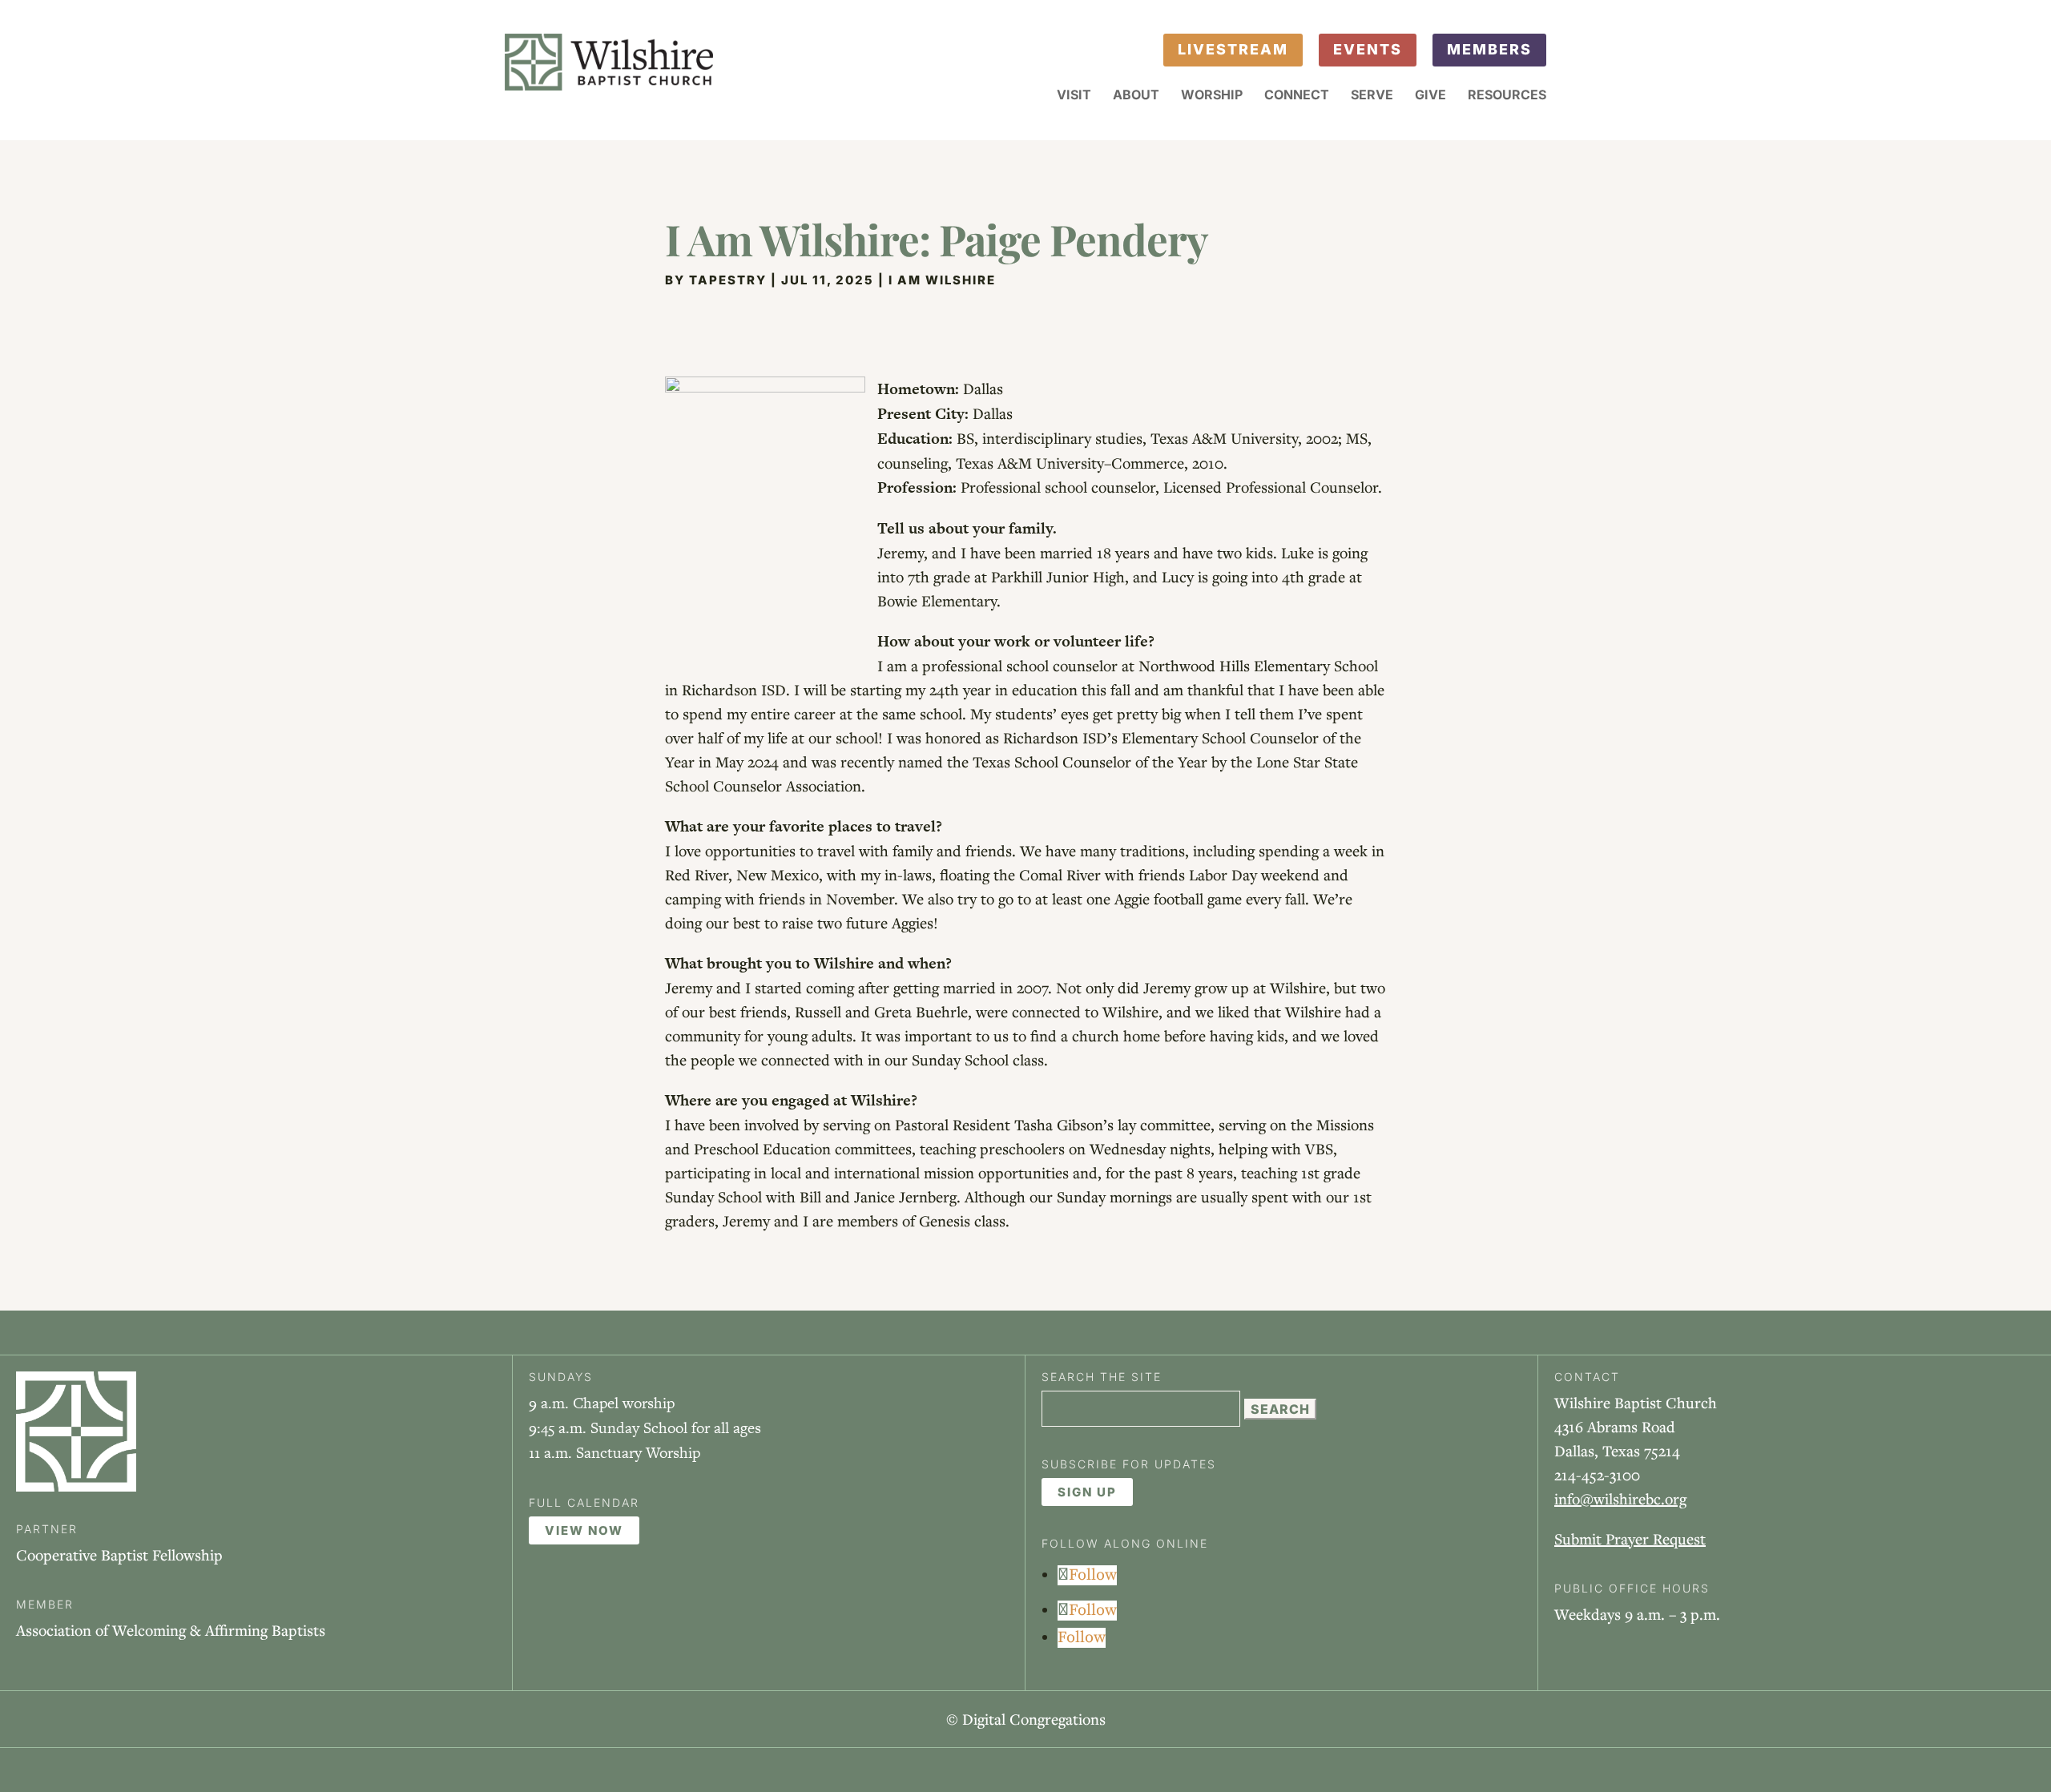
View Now (584, 1530)
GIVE (1430, 96)
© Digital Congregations (1026, 1719)
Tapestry (728, 280)
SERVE (1372, 96)
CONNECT (1297, 96)
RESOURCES (1507, 96)
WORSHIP (1212, 96)
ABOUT (1136, 96)
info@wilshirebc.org (1620, 1498)
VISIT (1074, 96)
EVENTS (1368, 49)
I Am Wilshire (942, 280)
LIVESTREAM (1233, 49)
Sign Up (1087, 1492)
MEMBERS (1489, 49)
